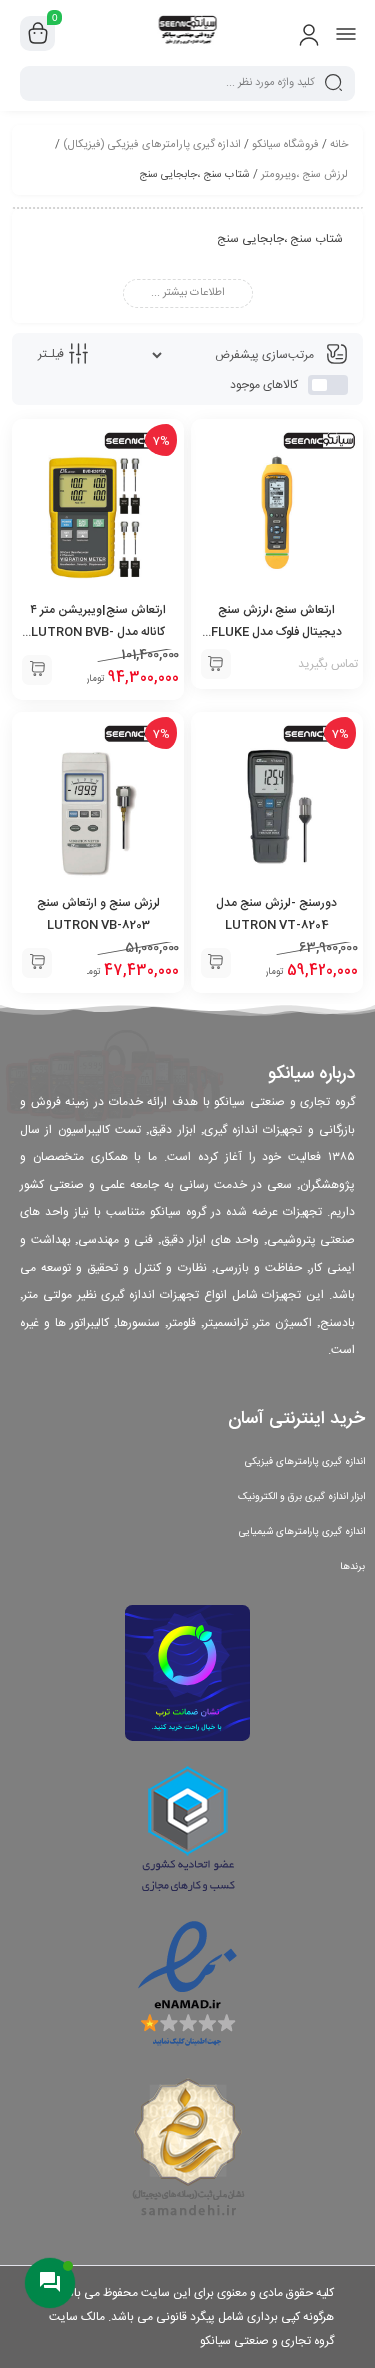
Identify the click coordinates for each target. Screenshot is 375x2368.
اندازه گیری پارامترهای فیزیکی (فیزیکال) (152, 145)
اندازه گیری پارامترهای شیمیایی (302, 1532)
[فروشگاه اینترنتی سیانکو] (187, 33)
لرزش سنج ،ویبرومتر (304, 175)
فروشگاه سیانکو (285, 145)
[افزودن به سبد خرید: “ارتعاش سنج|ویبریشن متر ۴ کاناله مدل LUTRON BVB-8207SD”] (37, 670)
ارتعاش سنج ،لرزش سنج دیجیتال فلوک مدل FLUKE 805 (276, 632)
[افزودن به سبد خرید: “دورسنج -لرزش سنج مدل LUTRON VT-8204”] (216, 963)
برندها (352, 1567)
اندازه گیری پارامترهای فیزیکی (305, 1462)
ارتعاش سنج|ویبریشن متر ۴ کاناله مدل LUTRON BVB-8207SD (98, 632)
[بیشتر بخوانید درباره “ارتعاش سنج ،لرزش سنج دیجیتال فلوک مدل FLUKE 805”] (216, 664)
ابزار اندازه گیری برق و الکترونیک (301, 1497)
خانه (339, 145)
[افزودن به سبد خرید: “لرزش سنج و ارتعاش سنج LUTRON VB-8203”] (37, 963)
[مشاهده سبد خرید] (38, 34)
